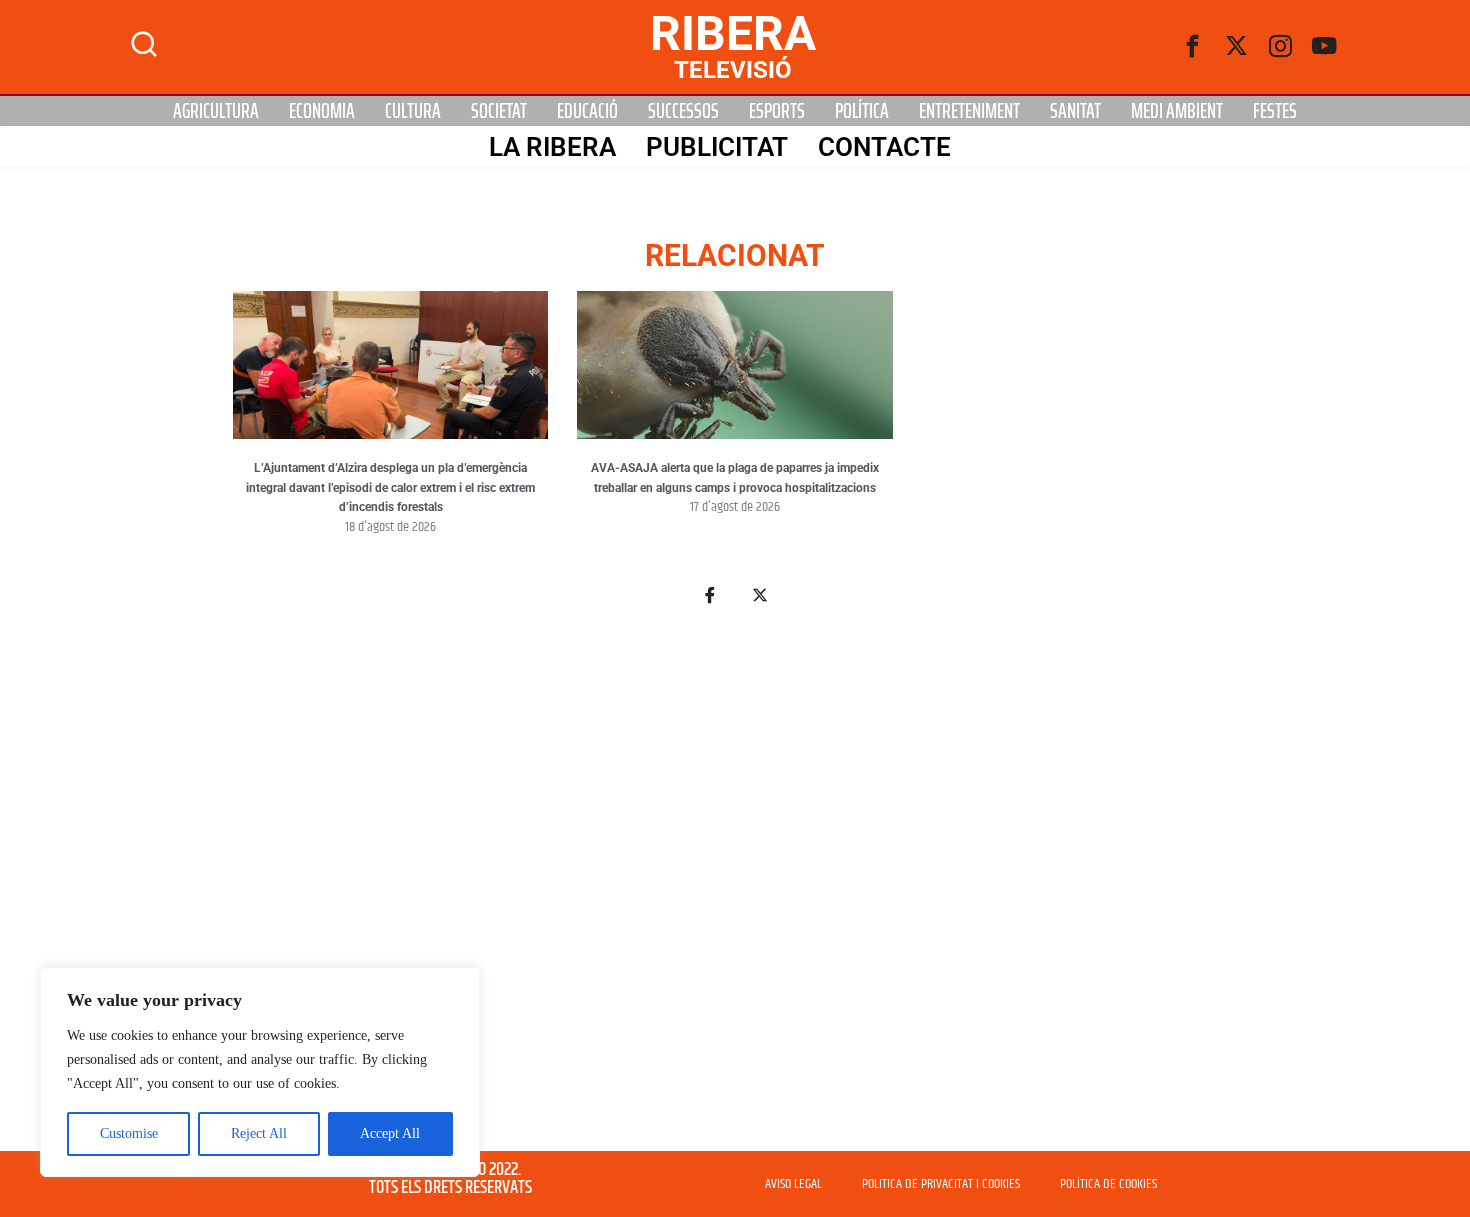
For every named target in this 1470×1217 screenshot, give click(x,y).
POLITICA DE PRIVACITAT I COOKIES (941, 1184)
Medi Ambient (1177, 111)
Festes (1275, 111)
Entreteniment (969, 111)
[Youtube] (1325, 47)
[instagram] (1281, 47)
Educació (587, 111)
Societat (499, 111)
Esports (777, 111)
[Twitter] (1237, 47)
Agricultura (216, 111)
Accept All (390, 1133)
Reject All (259, 1133)
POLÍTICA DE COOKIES (1108, 1184)
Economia (322, 111)
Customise (129, 1133)
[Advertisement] (735, 890)
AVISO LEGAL (793, 1184)
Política (862, 111)
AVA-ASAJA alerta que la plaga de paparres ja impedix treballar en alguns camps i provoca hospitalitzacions (735, 478)
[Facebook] (1193, 47)
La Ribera (552, 147)
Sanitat (1075, 111)
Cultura (413, 111)
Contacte (884, 147)
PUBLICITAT (717, 147)
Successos (683, 111)
